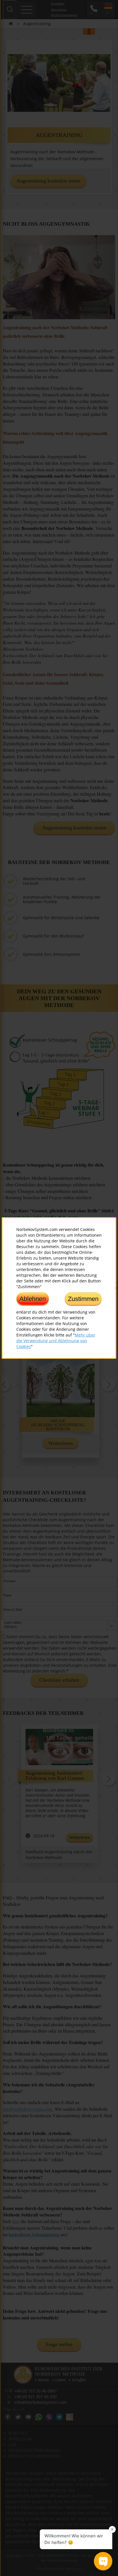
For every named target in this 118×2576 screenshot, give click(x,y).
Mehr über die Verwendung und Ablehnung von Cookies (56, 1341)
